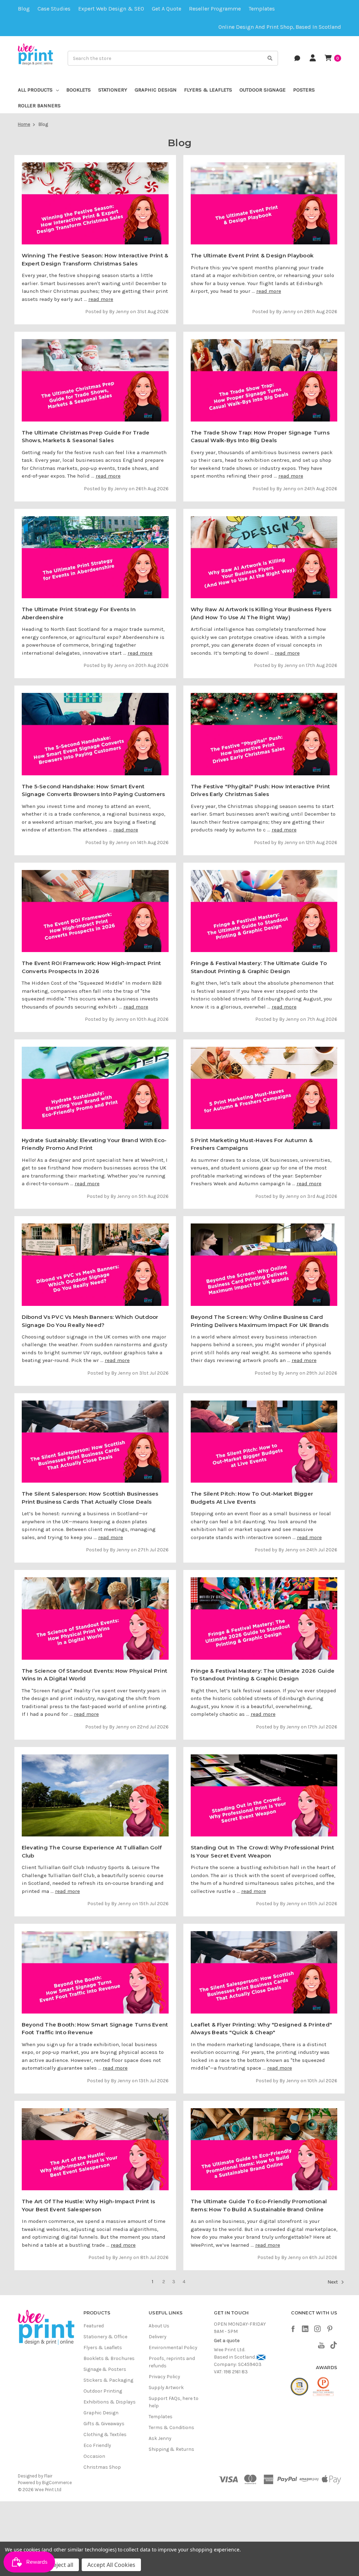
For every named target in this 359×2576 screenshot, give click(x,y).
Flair (48, 2476)
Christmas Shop (102, 2467)
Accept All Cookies (111, 2565)
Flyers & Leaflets (208, 90)
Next (333, 2282)
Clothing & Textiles (105, 2435)
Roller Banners (39, 106)
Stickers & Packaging (108, 2380)
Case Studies (54, 9)
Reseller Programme (215, 9)
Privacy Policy (164, 2377)
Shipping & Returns (171, 2449)
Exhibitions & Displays (110, 2402)
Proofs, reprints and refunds (172, 2362)
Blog (24, 9)
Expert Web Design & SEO (111, 9)
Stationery (113, 90)
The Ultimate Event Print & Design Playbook (252, 255)
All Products (35, 90)
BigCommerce (57, 2483)
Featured (94, 2326)
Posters (304, 90)
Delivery (158, 2337)
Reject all (62, 2565)
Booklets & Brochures (109, 2358)
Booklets (79, 90)
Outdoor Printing (103, 2391)
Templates (262, 9)
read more (101, 299)
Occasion (94, 2456)
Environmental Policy (173, 2348)
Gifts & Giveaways (104, 2424)
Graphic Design (156, 90)
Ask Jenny (160, 2438)
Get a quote (167, 9)
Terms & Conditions (171, 2427)
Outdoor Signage (263, 90)
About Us (159, 2326)
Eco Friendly (97, 2445)
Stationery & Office (105, 2337)
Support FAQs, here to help (174, 2402)
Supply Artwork (166, 2388)
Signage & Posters (105, 2369)
